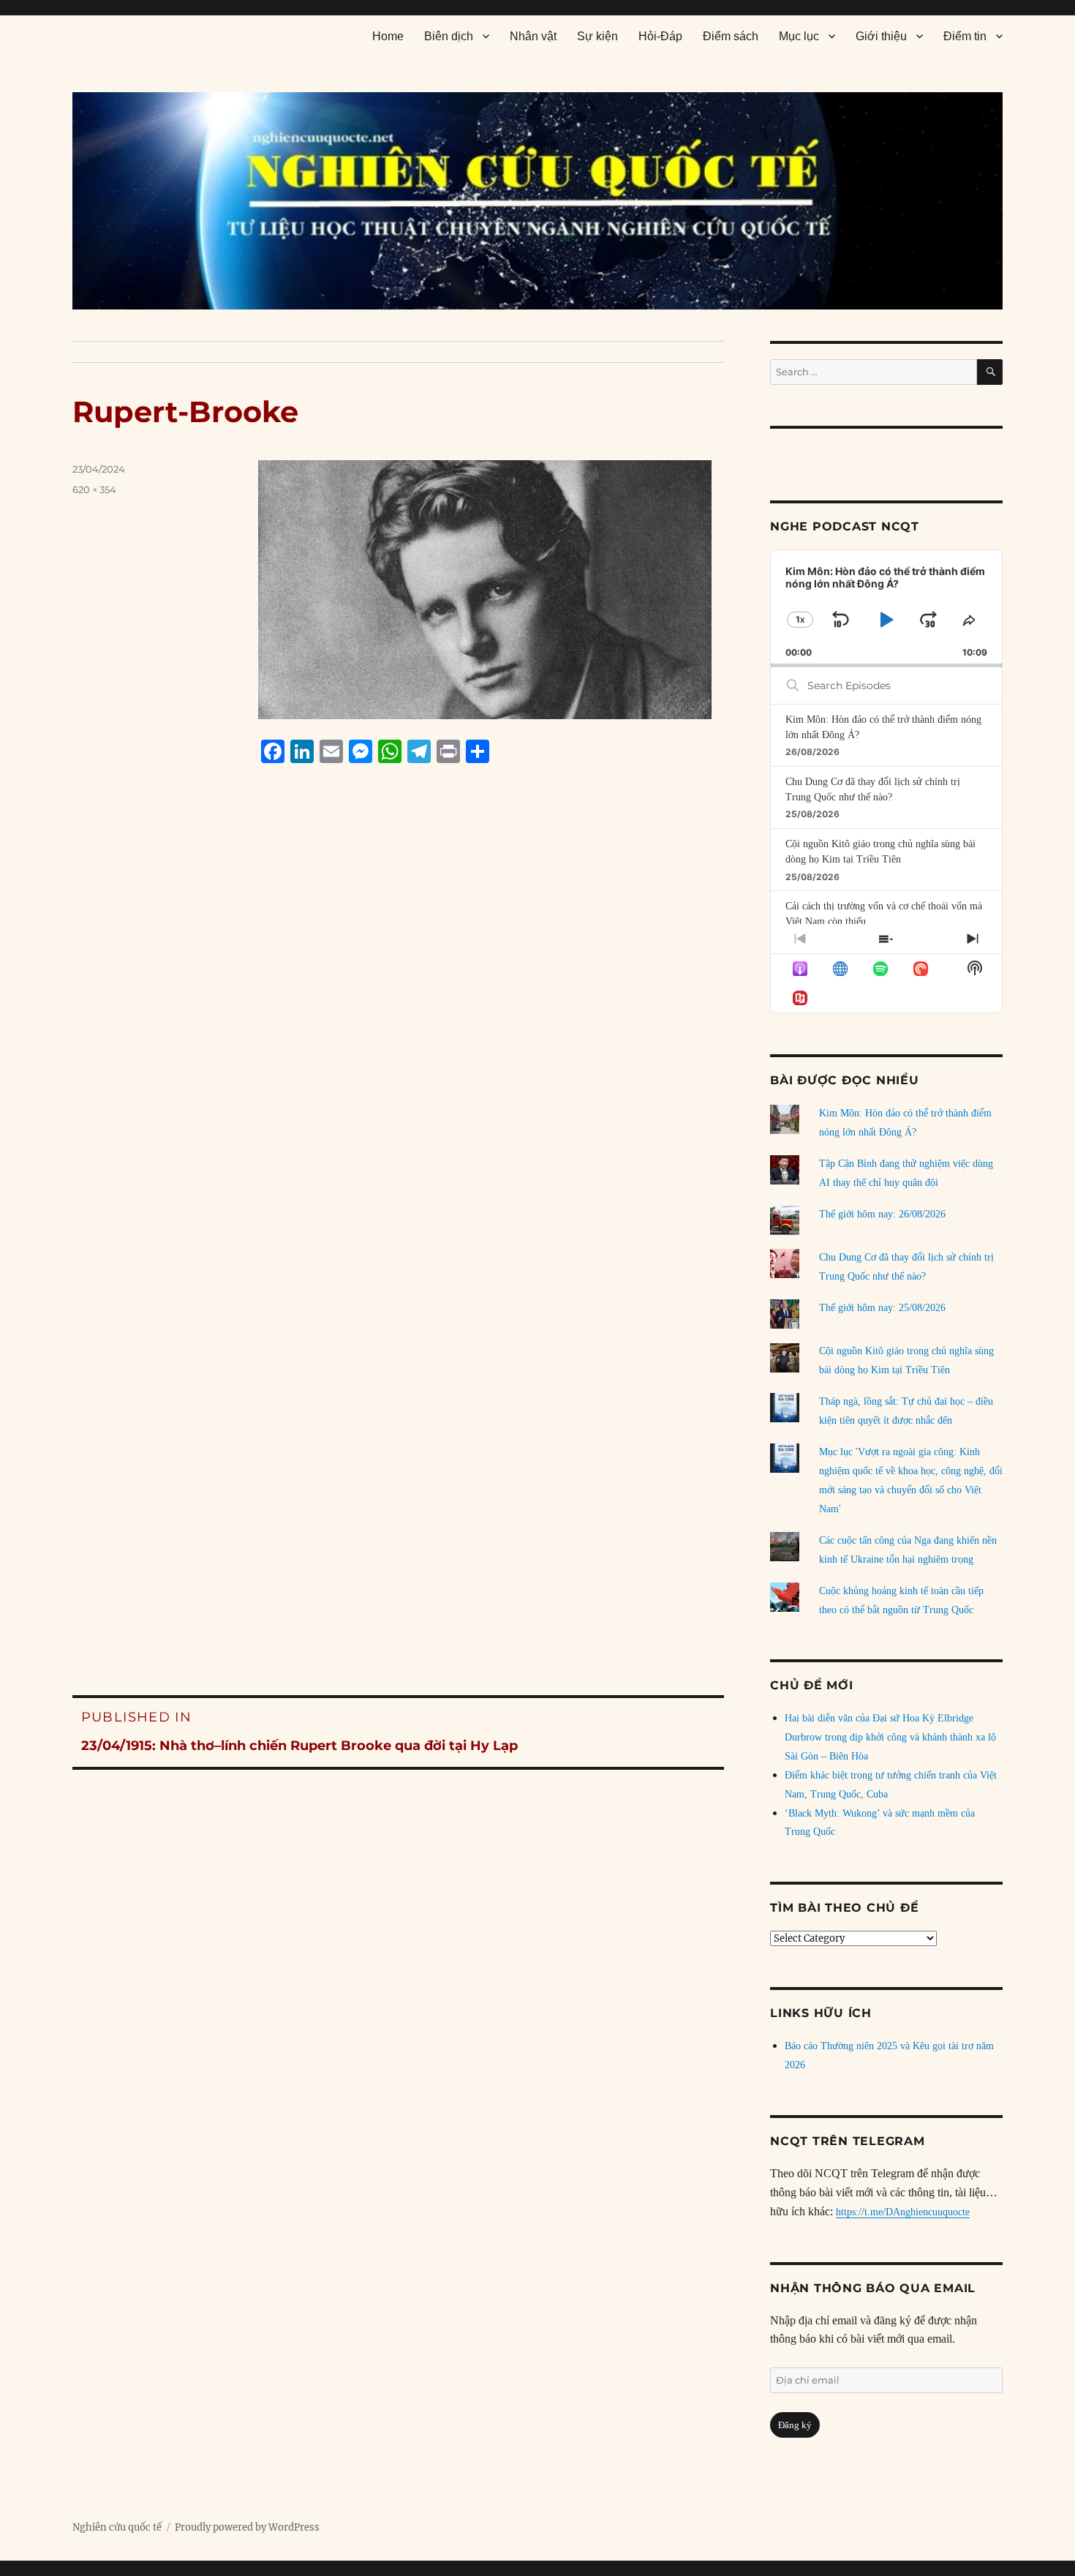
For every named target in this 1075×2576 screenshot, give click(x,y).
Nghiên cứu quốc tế (117, 2527)
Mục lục (799, 36)
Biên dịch (449, 36)
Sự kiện (597, 36)
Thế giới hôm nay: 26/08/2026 (882, 1214)
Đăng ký (795, 2425)
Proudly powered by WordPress (247, 2527)
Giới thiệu (881, 36)
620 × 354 (94, 489)
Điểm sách (731, 36)
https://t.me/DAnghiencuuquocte (903, 2212)
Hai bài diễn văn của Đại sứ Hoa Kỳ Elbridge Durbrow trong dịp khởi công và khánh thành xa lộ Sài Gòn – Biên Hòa (890, 1737)
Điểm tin (965, 36)
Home (388, 36)
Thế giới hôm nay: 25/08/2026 (882, 1308)
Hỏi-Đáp (660, 36)
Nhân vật (533, 36)
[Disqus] (398, 1054)
